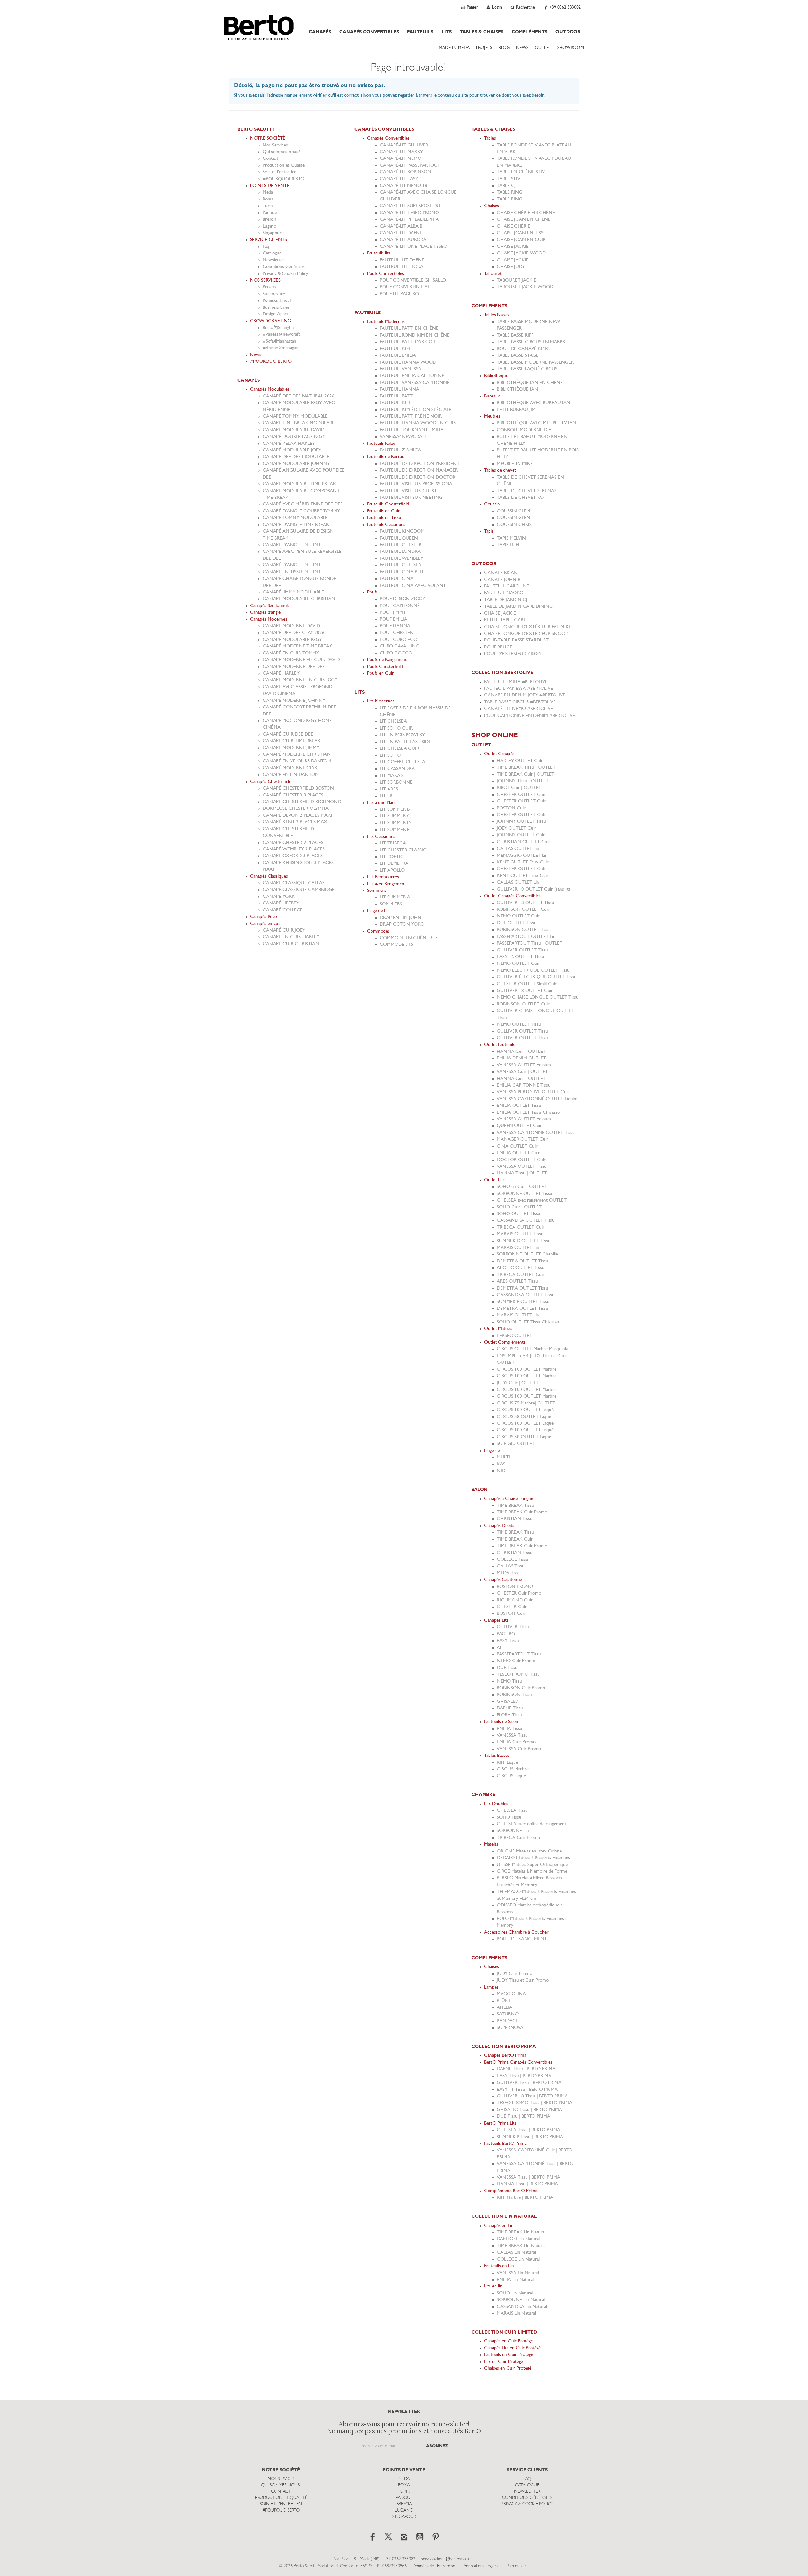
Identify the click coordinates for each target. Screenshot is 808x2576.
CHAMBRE (483, 1795)
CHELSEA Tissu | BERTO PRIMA (529, 2130)
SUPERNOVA (510, 2028)
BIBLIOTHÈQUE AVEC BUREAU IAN (534, 403)
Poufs (372, 592)
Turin (268, 206)
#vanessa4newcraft (281, 334)
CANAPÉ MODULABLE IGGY (292, 640)
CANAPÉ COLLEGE (283, 910)
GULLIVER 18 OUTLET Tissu (526, 903)
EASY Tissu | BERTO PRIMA (524, 2076)
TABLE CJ (506, 186)
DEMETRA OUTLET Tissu (523, 1261)
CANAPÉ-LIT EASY (399, 179)
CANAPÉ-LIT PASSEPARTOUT (410, 166)
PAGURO (506, 1634)
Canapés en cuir (266, 924)
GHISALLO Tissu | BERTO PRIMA (529, 2110)
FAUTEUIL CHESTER (401, 545)
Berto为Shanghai (279, 328)
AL (499, 1648)
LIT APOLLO (392, 871)
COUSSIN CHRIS (514, 525)
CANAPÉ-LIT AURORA (403, 240)
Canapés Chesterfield (271, 782)
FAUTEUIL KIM (395, 349)
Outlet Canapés (499, 754)
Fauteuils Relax (381, 444)
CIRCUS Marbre (513, 1769)
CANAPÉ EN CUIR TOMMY (291, 653)
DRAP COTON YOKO (402, 924)
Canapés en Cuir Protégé (508, 2341)
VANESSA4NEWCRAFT (404, 437)
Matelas (491, 1844)
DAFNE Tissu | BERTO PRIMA (526, 2069)
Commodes (378, 931)
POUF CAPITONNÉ (400, 606)
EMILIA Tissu (510, 1729)
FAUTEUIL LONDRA (400, 552)
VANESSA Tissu (512, 1735)
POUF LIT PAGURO (399, 294)
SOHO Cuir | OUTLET (519, 1207)
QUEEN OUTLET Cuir (519, 1126)
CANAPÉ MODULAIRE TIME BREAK (299, 484)
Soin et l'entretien (280, 172)
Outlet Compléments (505, 1342)
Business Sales (276, 308)
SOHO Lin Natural (515, 2293)
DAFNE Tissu (510, 1708)
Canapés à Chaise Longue (509, 1499)
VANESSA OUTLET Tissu (522, 1167)
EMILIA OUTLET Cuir (518, 1153)
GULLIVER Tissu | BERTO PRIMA (529, 2083)
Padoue (270, 213)
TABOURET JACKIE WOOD (525, 287)
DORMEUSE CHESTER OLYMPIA (296, 809)
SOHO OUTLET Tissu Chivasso (528, 1322)
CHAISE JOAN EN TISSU (522, 233)
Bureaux (492, 396)
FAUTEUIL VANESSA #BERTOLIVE (519, 689)
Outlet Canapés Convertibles (512, 896)
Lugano (269, 227)
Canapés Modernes (269, 620)
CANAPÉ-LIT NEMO (401, 159)
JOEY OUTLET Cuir (517, 829)
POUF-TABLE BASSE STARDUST (516, 640)
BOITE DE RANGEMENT (522, 1939)
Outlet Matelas (498, 1329)
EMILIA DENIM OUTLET (521, 1058)
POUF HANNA (395, 626)
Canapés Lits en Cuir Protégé (512, 2348)
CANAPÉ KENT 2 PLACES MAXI (296, 822)
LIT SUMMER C (395, 816)
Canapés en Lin (499, 2226)
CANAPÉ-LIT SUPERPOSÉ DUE (411, 206)
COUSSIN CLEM (514, 511)
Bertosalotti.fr (259, 28)
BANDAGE (508, 2021)
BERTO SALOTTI (256, 129)
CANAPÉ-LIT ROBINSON (405, 172)
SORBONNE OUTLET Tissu (525, 1194)
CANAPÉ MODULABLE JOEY (292, 450)
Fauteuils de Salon (501, 1722)
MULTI (503, 1457)
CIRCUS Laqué (511, 1776)
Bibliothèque (496, 376)
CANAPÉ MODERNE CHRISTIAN (297, 755)
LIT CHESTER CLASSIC (403, 850)
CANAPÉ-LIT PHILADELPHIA (409, 220)
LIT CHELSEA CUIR (399, 749)
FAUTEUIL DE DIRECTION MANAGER (419, 471)
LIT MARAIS (392, 776)
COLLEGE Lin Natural (518, 2260)
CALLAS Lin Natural (516, 2253)
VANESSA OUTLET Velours (524, 1065)
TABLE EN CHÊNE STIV (521, 172)
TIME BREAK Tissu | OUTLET (526, 768)
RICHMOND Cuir (515, 1600)
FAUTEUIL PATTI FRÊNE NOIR (411, 417)
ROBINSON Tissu (514, 1695)
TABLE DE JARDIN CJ (506, 600)
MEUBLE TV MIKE (515, 464)
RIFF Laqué (507, 1763)
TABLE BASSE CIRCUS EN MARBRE (532, 342)
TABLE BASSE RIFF (515, 335)
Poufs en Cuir (380, 674)
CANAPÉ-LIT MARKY (401, 152)
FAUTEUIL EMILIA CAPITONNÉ (412, 376)
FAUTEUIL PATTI (397, 396)
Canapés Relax (264, 917)
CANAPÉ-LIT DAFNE (401, 233)
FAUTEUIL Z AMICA (400, 450)
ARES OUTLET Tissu (517, 1282)
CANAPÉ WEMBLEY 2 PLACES (294, 849)
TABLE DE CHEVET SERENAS (527, 491)
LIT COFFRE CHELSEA (402, 762)
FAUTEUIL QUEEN (399, 538)
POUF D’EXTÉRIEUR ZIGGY (513, 654)
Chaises (492, 206)
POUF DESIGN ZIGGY (402, 599)
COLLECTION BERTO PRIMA (504, 2047)
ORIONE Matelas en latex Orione (529, 1851)
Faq (266, 247)
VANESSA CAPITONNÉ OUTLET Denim (537, 1099)
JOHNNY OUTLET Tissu (521, 822)
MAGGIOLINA (511, 1994)
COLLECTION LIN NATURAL (504, 2216)
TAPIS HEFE (509, 545)
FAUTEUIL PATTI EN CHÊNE (409, 328)
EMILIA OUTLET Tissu (519, 1106)
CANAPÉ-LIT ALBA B (401, 227)
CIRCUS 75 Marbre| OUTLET (526, 1403)
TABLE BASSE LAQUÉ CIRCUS (527, 369)
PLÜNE (504, 2001)
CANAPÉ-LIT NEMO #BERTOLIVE (519, 709)
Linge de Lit (378, 911)
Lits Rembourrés (383, 877)
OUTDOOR (568, 32)
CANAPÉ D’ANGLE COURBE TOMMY (301, 511)
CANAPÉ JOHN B (502, 580)
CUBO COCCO (396, 653)
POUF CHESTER (396, 633)
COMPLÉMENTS (529, 32)
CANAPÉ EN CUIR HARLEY (291, 937)
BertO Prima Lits (500, 2123)
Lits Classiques (381, 837)
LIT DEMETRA (394, 864)
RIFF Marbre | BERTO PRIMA (525, 2198)
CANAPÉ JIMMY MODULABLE (293, 592)
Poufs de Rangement (387, 660)
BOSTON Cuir (511, 808)
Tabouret (493, 274)
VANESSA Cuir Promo (519, 1749)
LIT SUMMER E (395, 830)
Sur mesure (274, 294)
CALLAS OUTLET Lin (518, 849)
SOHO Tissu (509, 1818)
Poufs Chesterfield (385, 667)
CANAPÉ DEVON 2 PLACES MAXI (297, 816)
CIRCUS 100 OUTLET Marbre (527, 1370)
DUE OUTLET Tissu (517, 923)
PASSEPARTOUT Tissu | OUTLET (530, 943)
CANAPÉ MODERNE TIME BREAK (297, 646)
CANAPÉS (320, 32)
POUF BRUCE (498, 647)
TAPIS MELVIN (511, 538)
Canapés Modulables (270, 389)
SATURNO (508, 2014)
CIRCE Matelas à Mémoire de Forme (532, 1872)
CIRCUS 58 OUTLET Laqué (524, 1417)
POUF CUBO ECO (398, 640)
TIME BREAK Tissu (515, 1506)
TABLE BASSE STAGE (518, 356)
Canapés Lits (496, 1621)
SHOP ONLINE (495, 736)
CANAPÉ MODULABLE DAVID (294, 430)
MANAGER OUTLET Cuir (523, 1139)
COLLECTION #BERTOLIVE (502, 673)
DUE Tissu (507, 1668)
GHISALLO (508, 1702)
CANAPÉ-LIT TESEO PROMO (409, 213)
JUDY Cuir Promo (514, 1974)
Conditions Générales (284, 267)
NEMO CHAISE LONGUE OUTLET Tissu (538, 997)
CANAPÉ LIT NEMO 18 (404, 186)
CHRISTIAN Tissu (515, 1519)
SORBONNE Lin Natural (521, 2300)
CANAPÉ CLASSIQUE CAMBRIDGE (299, 890)
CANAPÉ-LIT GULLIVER (404, 145)
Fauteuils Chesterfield (388, 504)
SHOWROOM (571, 48)
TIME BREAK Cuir (515, 1539)
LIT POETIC (392, 857)
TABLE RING (510, 192)
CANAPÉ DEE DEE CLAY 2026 (294, 633)
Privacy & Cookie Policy (285, 274)
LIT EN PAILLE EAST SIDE (405, 742)
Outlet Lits (494, 1180)
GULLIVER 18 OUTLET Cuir (525, 991)
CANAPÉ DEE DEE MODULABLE (296, 457)
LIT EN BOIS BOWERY (402, 735)
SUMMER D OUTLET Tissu (524, 1241)
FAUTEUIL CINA (397, 579)
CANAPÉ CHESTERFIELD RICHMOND (302, 802)
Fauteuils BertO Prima (505, 2144)
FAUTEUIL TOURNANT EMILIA (412, 430)
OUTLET (543, 48)
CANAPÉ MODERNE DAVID (291, 626)
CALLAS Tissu (511, 1566)
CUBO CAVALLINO (400, 646)
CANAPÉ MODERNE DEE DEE (294, 667)
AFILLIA (505, 2008)
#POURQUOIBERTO (283, 179)
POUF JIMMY (393, 613)
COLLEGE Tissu (513, 1560)
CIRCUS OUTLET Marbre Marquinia (532, 1349)
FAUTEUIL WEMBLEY (401, 559)
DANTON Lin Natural (518, 2239)
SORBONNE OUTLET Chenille (527, 1254)
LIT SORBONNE (396, 782)
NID (501, 1471)
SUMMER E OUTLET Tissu (523, 1302)
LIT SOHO (390, 756)
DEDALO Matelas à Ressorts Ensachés (533, 1858)
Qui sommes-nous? (281, 152)
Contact (270, 159)
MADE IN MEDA (454, 48)
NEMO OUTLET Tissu (519, 1025)
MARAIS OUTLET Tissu (520, 1234)
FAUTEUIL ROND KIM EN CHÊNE (415, 335)
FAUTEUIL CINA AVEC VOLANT (413, 586)
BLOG (504, 48)
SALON (480, 1490)
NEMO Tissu (509, 1682)
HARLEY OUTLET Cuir (520, 761)
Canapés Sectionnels (270, 606)
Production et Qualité (284, 166)
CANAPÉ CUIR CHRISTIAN (291, 944)
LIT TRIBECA (393, 843)
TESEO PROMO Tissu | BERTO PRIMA (535, 2103)
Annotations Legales (481, 2566)
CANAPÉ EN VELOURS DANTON (297, 761)
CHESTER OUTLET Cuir (521, 795)
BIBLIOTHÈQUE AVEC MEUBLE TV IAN (537, 423)
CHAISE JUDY (511, 267)
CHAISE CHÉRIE (514, 227)
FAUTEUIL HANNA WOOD (408, 363)
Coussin (492, 504)
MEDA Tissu (509, 1573)
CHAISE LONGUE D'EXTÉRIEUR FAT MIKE (528, 627)
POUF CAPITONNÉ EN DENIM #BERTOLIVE (530, 716)
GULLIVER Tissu (513, 1627)
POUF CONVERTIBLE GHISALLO (413, 280)
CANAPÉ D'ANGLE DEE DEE (292, 545)
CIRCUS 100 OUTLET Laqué (525, 1410)
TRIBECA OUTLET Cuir (521, 1228)
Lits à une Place (382, 803)
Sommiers (377, 891)
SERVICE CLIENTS (268, 240)
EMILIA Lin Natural (515, 2280)
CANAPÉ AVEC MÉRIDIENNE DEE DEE (303, 504)
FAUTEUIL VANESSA (401, 369)
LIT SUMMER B (395, 810)
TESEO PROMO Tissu (518, 1675)
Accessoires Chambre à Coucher (516, 1932)
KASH (503, 1464)
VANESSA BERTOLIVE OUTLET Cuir (533, 1092)
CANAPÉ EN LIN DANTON (291, 775)
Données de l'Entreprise (434, 2566)
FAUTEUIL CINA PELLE (403, 572)
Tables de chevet (500, 471)
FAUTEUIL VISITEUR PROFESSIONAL (417, 484)
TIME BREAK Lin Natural (521, 2232)
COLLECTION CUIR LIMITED (504, 2332)
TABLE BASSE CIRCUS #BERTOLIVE (520, 702)
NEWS (522, 48)
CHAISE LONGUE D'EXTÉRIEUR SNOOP (526, 634)
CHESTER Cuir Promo (519, 1593)
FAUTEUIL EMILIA (398, 356)
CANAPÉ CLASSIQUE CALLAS (294, 883)
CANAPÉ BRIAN (501, 573)
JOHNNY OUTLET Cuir (521, 835)
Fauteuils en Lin (499, 2266)
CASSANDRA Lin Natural (522, 2307)
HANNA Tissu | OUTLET (522, 1173)
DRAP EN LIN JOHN (401, 918)
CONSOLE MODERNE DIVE (525, 430)
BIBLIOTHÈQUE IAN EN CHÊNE (530, 383)
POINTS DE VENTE (270, 186)
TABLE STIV (508, 179)
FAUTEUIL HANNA (399, 389)
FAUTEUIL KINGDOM (402, 531)
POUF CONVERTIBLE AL (405, 287)
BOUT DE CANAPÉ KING (523, 349)
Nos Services (275, 145)
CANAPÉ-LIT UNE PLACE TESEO (413, 247)
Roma (268, 199)
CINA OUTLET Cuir (517, 1146)
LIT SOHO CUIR (396, 728)
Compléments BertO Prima (511, 2191)
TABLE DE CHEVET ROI (521, 498)
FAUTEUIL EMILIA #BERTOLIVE (516, 682)
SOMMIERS (391, 904)
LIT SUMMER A (395, 897)
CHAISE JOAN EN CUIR (521, 240)
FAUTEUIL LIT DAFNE (402, 260)
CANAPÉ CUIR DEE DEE (288, 734)
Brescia (269, 220)
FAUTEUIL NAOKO (504, 593)
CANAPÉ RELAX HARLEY (289, 444)
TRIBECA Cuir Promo (518, 1838)
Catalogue (272, 253)
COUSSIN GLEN (514, 518)
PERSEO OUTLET (514, 1336)
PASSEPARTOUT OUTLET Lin (526, 937)
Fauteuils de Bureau (386, 457)
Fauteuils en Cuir (383, 511)
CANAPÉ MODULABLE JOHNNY (296, 464)
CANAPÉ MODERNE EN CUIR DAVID (301, 660)
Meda (268, 192)
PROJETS (484, 48)
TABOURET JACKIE (517, 280)
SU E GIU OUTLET (516, 1444)
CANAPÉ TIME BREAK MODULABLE (300, 423)
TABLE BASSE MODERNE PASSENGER (535, 363)
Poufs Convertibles (386, 274)
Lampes (491, 1987)
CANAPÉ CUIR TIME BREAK (292, 741)
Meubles (492, 417)
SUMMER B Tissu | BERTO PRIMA (530, 2137)
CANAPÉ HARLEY (281, 674)
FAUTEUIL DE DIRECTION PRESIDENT (420, 464)
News (256, 355)
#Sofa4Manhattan (279, 341)
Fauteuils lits (379, 253)
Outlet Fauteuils (499, 1045)
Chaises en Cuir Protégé (508, 2368)
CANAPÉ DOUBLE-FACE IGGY (294, 437)
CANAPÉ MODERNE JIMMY (291, 748)
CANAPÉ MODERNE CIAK (290, 768)
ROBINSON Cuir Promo (521, 1688)
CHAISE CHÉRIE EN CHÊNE (526, 213)
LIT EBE (387, 796)
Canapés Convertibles (388, 138)
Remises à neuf (277, 301)
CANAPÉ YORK (279, 897)
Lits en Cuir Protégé (504, 2362)
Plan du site (517, 2566)
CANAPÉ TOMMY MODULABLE (295, 417)
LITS (447, 32)
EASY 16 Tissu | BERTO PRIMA (527, 2090)
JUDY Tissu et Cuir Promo (523, 1980)
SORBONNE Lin (513, 1831)
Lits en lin (493, 2286)
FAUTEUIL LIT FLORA (401, 267)
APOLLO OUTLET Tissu (521, 1268)
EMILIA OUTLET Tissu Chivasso (528, 1113)
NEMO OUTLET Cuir (518, 916)
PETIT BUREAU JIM (516, 410)
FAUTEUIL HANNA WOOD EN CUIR (418, 423)
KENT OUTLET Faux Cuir (523, 862)
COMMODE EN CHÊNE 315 (409, 938)
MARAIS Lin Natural (516, 2314)
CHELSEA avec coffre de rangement (532, 1824)
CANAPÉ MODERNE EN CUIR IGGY (300, 680)
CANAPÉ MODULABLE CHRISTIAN (299, 599)
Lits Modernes (381, 701)
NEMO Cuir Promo (516, 1661)
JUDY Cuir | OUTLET (518, 1383)
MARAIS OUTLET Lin (518, 1248)
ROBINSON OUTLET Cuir (523, 910)
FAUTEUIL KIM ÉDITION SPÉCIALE (416, 410)
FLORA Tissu (509, 1715)
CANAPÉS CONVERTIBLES (369, 32)
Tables (490, 138)
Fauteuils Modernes (386, 322)
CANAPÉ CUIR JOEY (284, 930)
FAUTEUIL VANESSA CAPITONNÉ (415, 383)
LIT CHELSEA (393, 722)
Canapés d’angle (265, 613)
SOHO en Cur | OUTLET (522, 1187)
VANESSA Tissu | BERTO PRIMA (529, 2177)
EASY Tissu (508, 1641)
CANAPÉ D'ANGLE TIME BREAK (296, 525)
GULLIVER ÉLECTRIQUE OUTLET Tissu (537, 977)
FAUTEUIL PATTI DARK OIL (408, 342)
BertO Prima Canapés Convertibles (518, 2063)
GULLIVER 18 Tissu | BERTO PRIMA (532, 2096)
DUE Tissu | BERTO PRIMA (523, 2117)
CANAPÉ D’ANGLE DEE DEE (292, 565)
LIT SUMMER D (395, 823)
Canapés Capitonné (503, 1580)
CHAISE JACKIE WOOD (521, 253)
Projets (269, 287)
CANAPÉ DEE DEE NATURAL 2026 (299, 396)
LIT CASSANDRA (397, 769)
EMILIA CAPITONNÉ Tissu (524, 1085)
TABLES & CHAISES (482, 32)
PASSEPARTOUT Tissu (519, 1654)
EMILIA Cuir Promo (516, 1742)
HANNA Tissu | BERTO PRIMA (527, 2184)
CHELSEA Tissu (512, 1811)
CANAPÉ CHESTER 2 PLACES (293, 843)
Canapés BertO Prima (505, 2056)
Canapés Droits (499, 1526)
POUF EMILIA (393, 620)
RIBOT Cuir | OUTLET (519, 788)
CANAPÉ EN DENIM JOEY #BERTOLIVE (525, 695)
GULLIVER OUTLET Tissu (522, 950)
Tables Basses (497, 315)
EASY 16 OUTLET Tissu (520, 957)
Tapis (489, 531)
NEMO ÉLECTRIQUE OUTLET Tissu (533, 971)
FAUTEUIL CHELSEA (401, 565)
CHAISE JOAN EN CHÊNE (524, 220)
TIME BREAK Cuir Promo (522, 1512)
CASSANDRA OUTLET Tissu (526, 1221)
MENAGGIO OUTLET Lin (522, 856)
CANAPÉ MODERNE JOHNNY (294, 701)
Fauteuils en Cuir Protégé (509, 2355)
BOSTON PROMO (515, 1587)
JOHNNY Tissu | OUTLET (523, 781)
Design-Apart (275, 314)
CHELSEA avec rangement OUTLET (532, 1200)
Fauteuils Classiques (386, 525)
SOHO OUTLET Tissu (519, 1214)
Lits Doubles (496, 1804)
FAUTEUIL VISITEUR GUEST (408, 491)
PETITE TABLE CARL (505, 620)
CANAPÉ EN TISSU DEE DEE (292, 572)
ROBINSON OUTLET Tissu (524, 930)
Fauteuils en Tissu (384, 518)
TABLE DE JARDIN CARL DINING (518, 607)
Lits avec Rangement (386, 884)
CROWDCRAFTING (270, 321)
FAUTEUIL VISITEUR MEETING (411, 498)
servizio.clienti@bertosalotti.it (447, 2559)
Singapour (272, 233)
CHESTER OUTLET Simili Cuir (527, 984)
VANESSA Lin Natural (518, 2273)
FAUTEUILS (420, 32)
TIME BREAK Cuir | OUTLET (526, 775)
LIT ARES (389, 789)
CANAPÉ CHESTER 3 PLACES (293, 795)
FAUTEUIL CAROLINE (507, 586)
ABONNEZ (437, 2446)
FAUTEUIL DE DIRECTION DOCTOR (418, 477)
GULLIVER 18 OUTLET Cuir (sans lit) (534, 889)
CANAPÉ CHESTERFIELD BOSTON (298, 788)
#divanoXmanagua (280, 348)
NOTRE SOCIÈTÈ (268, 138)
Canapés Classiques (269, 877)
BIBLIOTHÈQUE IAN (517, 389)
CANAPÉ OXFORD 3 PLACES (293, 856)
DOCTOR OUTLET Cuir (521, 1160)
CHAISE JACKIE (513, 247)
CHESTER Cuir (512, 1607)
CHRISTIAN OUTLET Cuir (523, 842)
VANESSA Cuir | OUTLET (522, 1072)
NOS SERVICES (265, 280)
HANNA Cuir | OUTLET (521, 1052)
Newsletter (273, 260)
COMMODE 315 (396, 945)
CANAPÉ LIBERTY (281, 903)
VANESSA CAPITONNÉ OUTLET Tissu (536, 1133)
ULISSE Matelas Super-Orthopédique (532, 1865)
